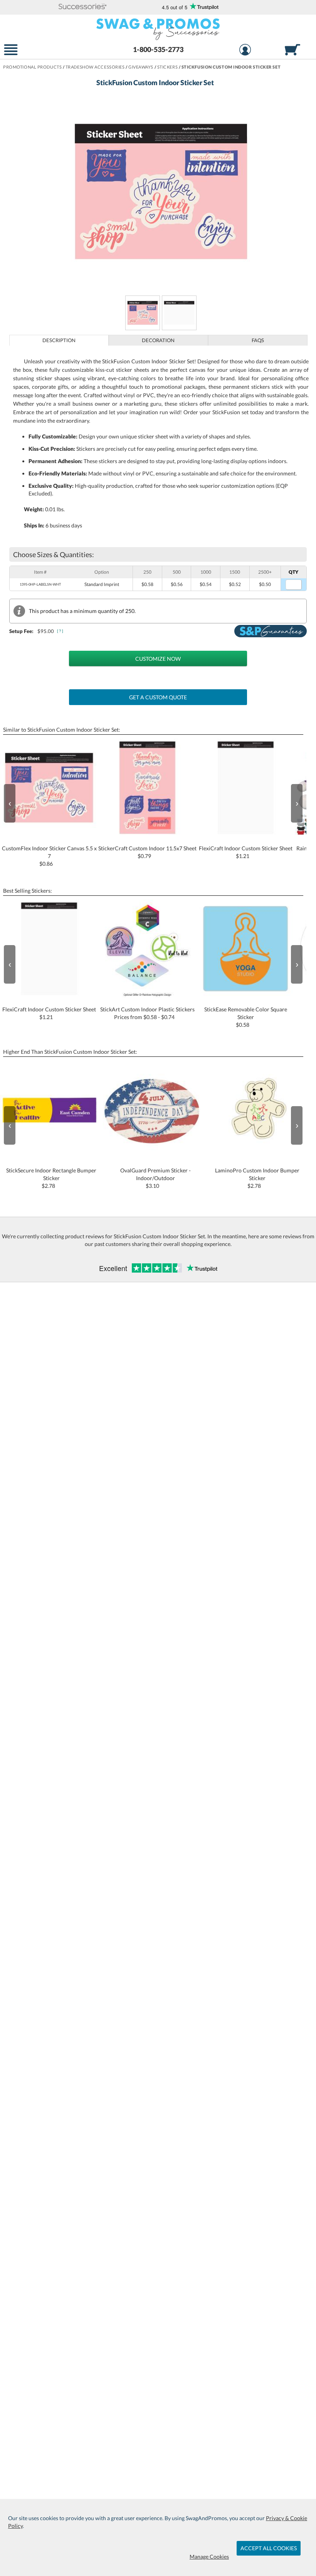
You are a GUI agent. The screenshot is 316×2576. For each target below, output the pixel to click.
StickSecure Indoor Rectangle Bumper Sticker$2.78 (51, 1178)
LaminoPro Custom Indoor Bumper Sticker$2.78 (257, 1178)
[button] (82, 7)
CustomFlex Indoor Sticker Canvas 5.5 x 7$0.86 (49, 856)
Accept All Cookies (269, 2548)
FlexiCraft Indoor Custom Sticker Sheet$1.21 (246, 852)
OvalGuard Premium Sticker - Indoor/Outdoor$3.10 (155, 1178)
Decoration (158, 340)
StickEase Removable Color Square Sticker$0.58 (246, 1017)
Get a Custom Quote (158, 697)
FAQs (258, 340)
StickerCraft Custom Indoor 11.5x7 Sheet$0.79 (147, 852)
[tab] (59, 340)
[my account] (245, 51)
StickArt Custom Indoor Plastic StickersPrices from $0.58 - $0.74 (147, 1013)
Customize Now (158, 659)
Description (59, 340)
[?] (61, 631)
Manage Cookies (209, 2557)
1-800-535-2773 (158, 49)
